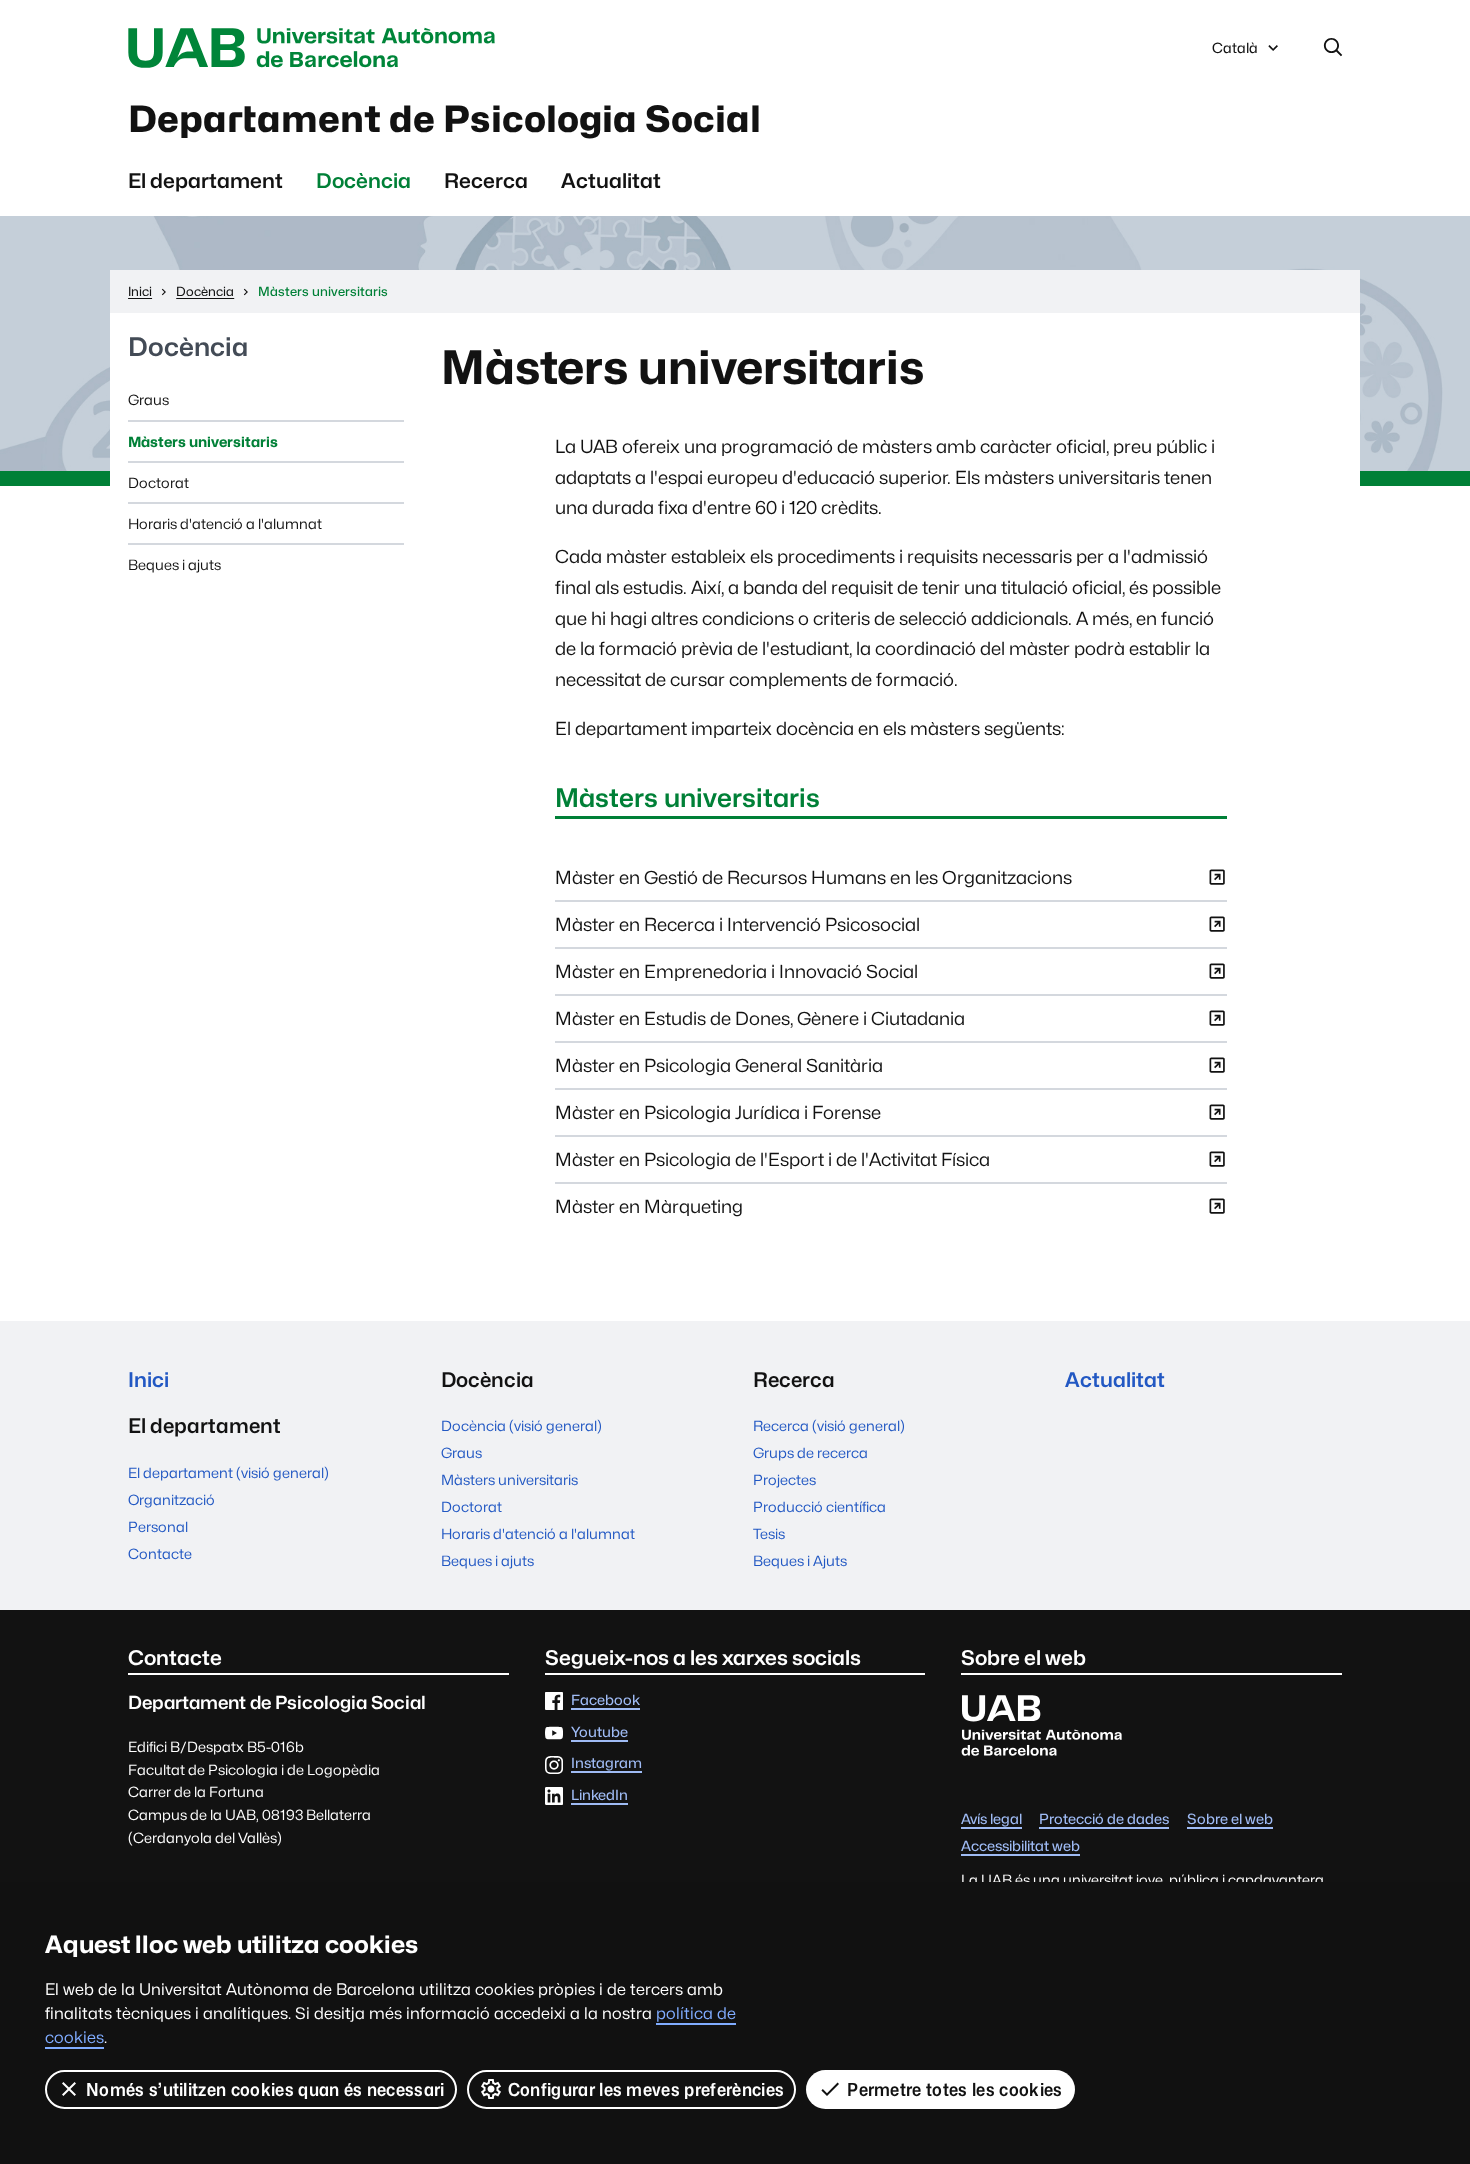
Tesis (769, 1533)
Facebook (605, 1700)
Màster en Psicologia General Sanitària (719, 1071)
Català (1234, 53)
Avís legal (991, 1819)
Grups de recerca (810, 1452)
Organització (171, 1499)
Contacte (160, 1553)
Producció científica (819, 1506)
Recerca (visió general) (829, 1425)
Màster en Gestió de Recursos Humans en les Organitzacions (813, 883)
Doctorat (158, 482)
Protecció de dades (1104, 1819)
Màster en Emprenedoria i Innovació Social (736, 977)
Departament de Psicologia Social (444, 119)
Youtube (599, 1732)
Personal (158, 1526)
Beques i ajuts (174, 564)
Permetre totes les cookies (954, 2089)
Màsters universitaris (203, 441)
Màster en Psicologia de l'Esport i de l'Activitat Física (772, 1165)
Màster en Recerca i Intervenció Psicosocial (737, 930)
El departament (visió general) (228, 1472)
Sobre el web (1230, 1819)
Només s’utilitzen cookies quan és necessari (265, 2089)
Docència (363, 180)
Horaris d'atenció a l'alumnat (225, 523)
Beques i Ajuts (800, 1560)
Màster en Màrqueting (649, 1212)
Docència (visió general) (521, 1425)
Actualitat (611, 180)
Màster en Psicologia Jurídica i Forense (718, 1118)
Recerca (486, 180)
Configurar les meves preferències (646, 2089)
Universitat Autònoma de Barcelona (317, 48)
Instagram (606, 1763)
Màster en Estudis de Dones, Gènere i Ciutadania (760, 1024)
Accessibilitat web (1020, 1846)
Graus (148, 399)
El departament (205, 180)
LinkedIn (599, 1795)
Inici (148, 1379)
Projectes (784, 1479)
